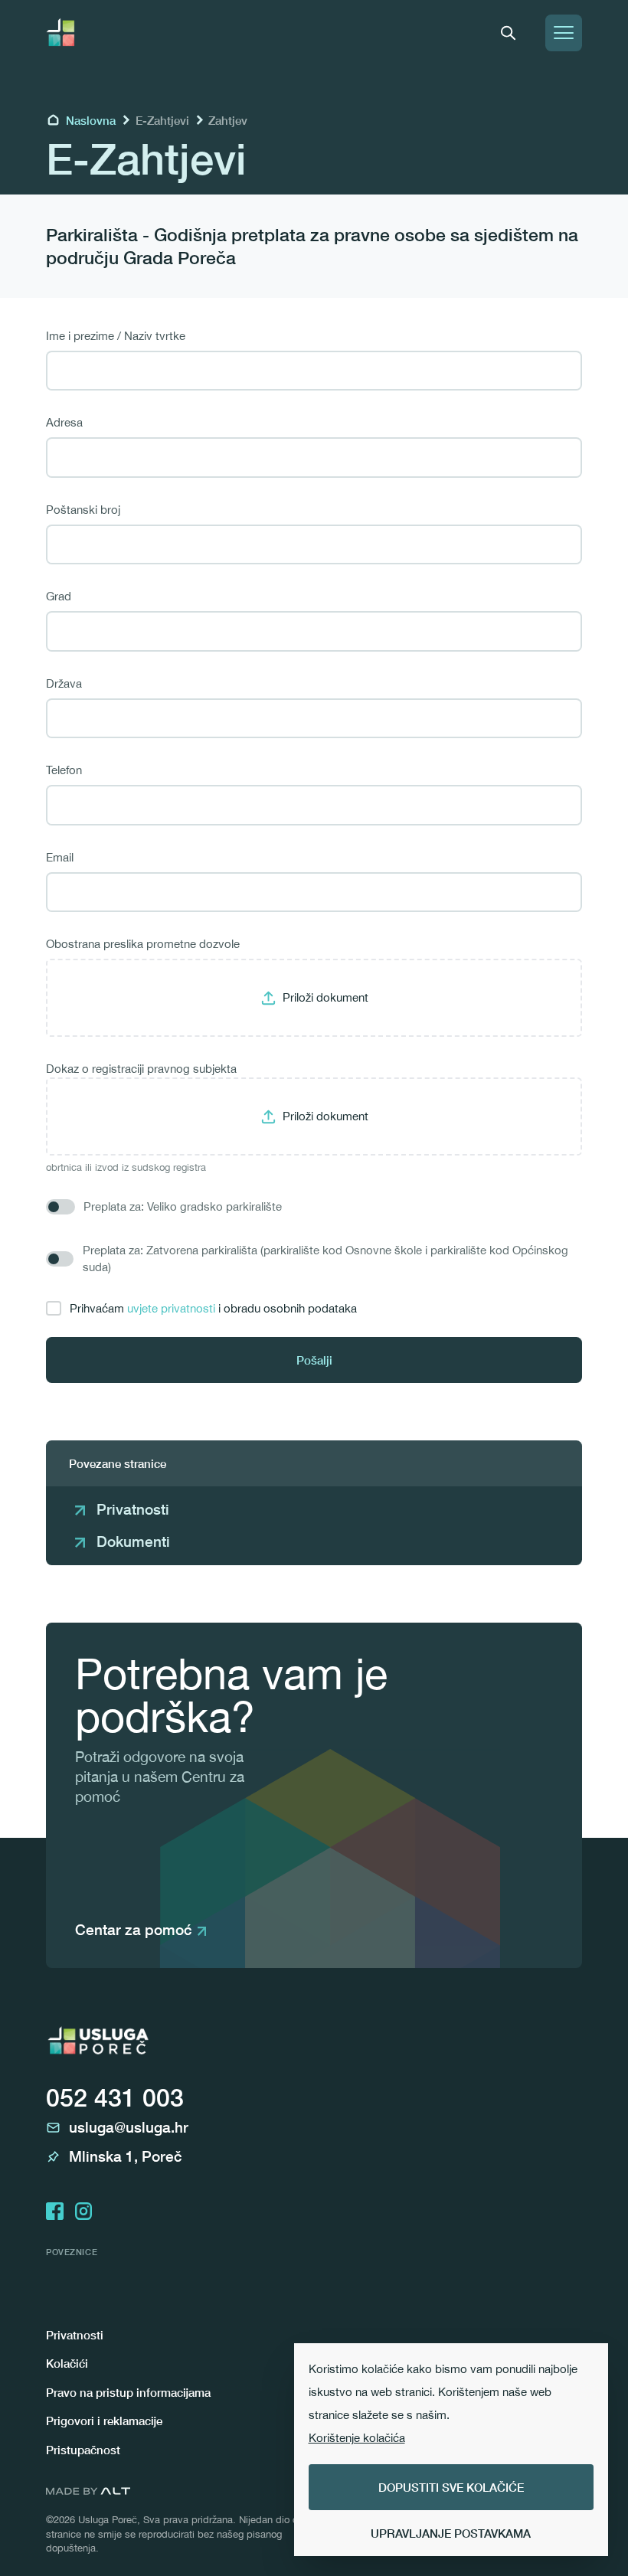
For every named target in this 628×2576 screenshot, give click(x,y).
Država (64, 683)
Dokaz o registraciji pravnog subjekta (141, 1069)
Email (60, 857)
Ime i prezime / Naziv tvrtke (116, 336)
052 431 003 (115, 2097)
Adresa (64, 422)
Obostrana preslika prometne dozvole (143, 944)
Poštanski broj (83, 510)
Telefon (64, 770)
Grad (59, 596)
